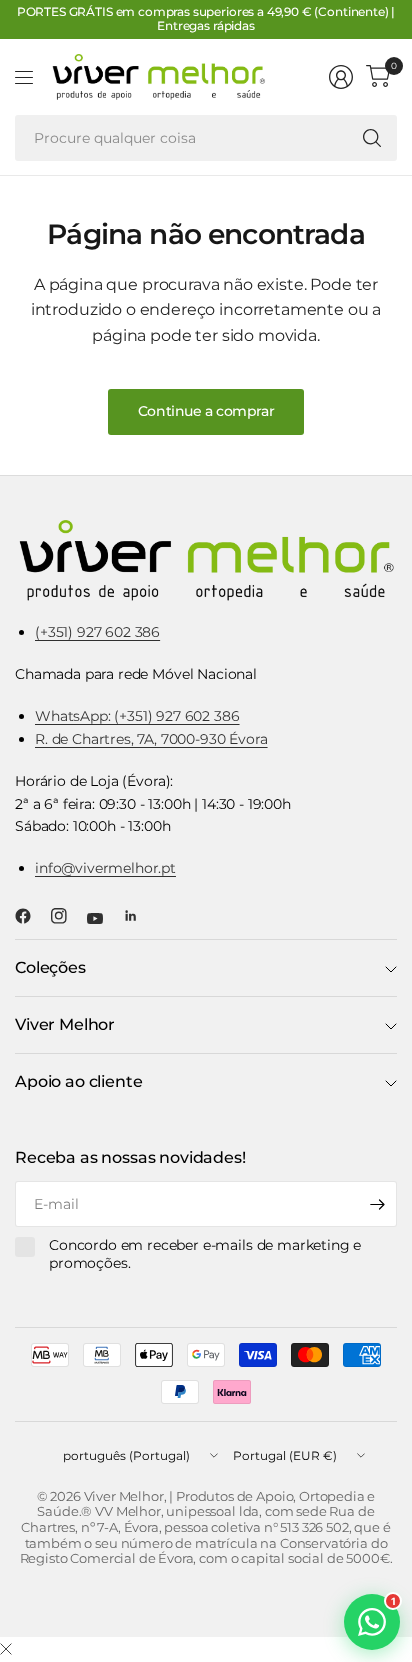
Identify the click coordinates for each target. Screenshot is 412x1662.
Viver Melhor (65, 1024)
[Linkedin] (139, 916)
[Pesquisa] (372, 138)
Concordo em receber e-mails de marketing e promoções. (205, 1254)
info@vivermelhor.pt (105, 868)
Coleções (50, 967)
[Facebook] (31, 916)
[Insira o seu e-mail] (377, 1204)
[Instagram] (67, 916)
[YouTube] (103, 918)
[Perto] (6, 1650)
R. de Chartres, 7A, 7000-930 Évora (151, 739)
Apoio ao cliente (78, 1081)
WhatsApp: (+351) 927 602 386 (137, 716)
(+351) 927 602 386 (97, 632)
